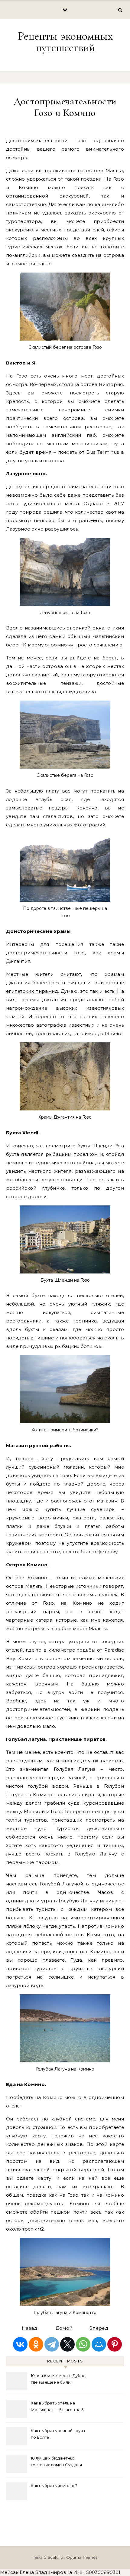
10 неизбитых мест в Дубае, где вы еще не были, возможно (58, 2380)
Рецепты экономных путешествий (65, 42)
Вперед (99, 2328)
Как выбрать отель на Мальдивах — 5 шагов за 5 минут (57, 2407)
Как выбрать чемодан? (54, 2486)
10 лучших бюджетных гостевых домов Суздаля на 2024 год (56, 2462)
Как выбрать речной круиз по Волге (58, 2434)
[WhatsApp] (83, 2344)
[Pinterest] (115, 2344)
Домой (64, 2328)
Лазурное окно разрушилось (42, 529)
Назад (30, 2328)
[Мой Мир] (99, 2344)
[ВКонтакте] (20, 2344)
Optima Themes (82, 2557)
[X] (67, 2344)
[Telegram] (52, 2344)
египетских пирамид (32, 991)
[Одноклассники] (36, 2344)
